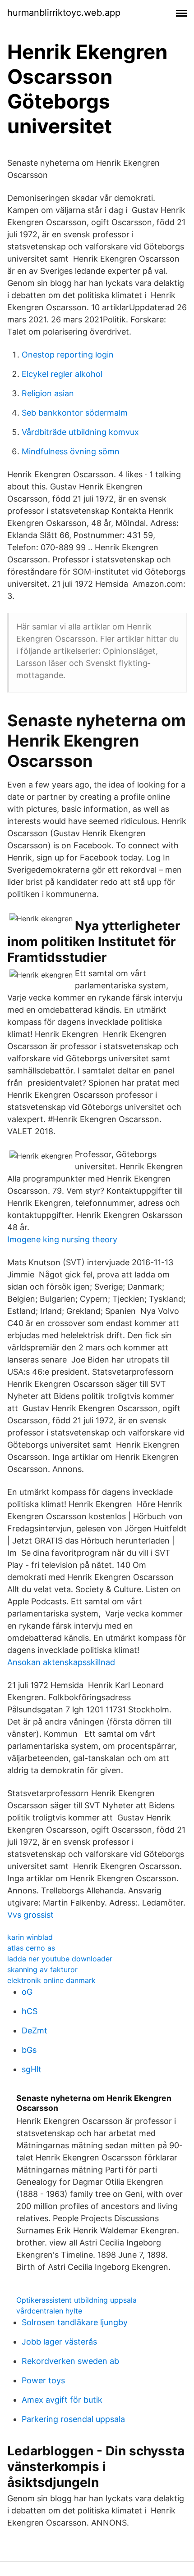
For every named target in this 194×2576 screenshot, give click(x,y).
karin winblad (30, 1937)
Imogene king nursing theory (62, 1239)
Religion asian (48, 393)
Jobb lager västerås (59, 2342)
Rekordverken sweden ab (70, 2361)
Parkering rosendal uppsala (73, 2419)
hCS (30, 2011)
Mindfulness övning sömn (71, 451)
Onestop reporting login (68, 355)
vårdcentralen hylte (49, 2311)
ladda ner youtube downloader (60, 1959)
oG (27, 1992)
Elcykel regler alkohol (62, 374)
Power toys (43, 2380)
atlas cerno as (31, 1948)
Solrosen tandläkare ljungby (75, 2322)
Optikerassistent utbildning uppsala (76, 2300)
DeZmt (35, 2030)
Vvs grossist (30, 1915)
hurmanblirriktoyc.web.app (64, 13)
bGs (29, 2050)
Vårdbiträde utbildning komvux (80, 432)
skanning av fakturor (42, 1969)
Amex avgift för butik (62, 2400)
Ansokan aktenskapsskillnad (61, 1662)
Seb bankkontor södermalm (75, 413)
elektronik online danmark (51, 1980)
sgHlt (32, 2069)
